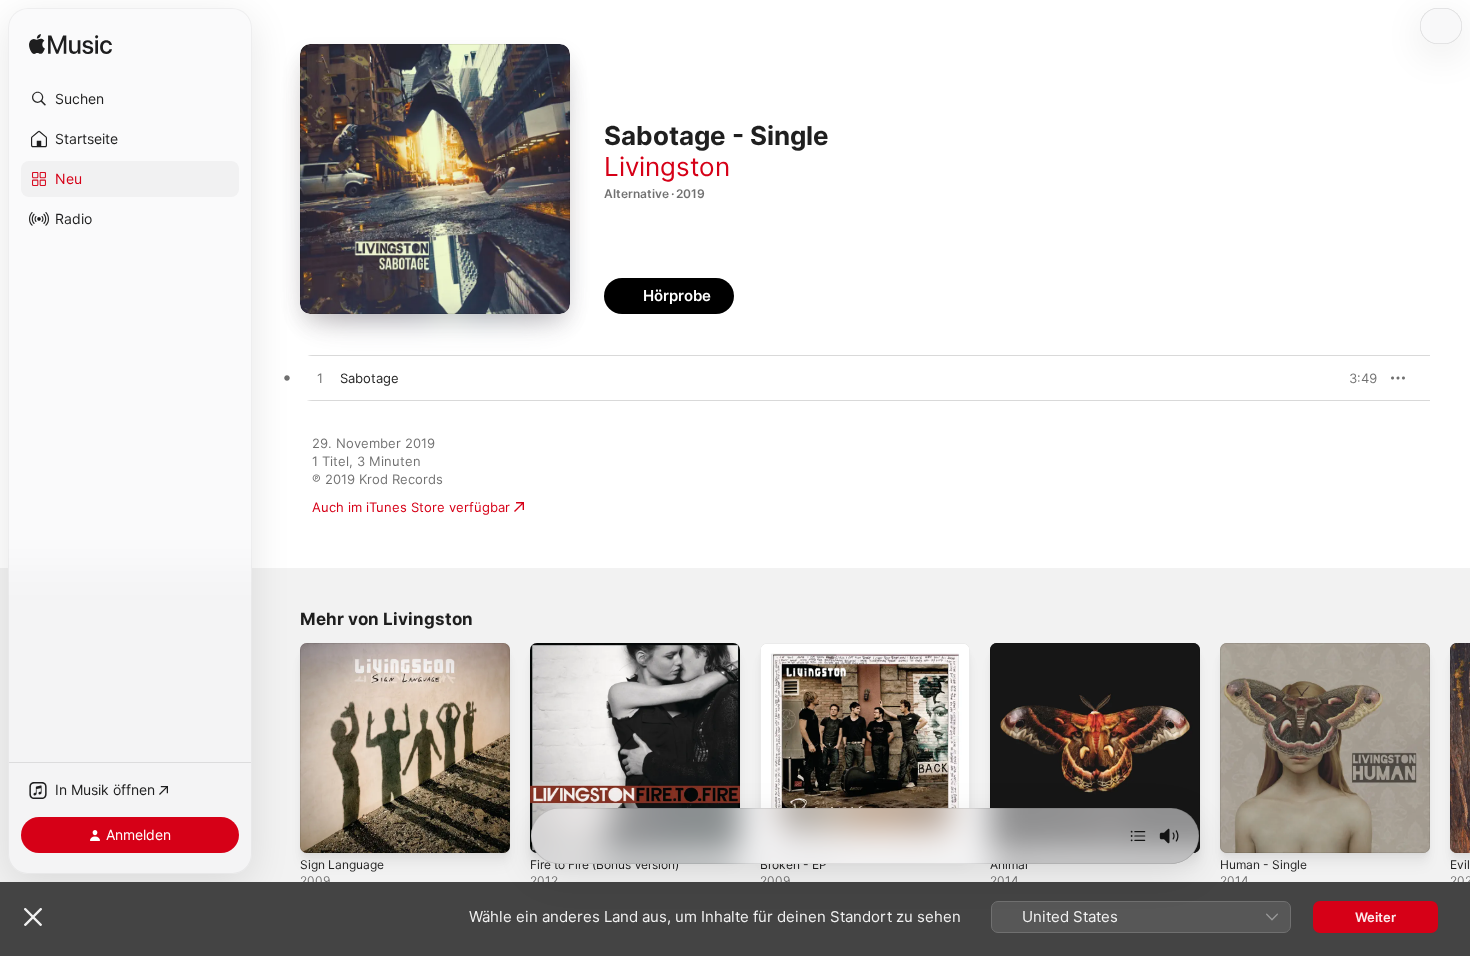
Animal (1010, 651)
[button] (130, 99)
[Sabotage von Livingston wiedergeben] (320, 379)
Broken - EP (797, 651)
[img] (70, 45)
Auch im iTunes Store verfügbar (411, 507)
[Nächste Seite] (1450, 748)
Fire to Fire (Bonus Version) (616, 651)
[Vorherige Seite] (280, 748)
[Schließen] (33, 917)
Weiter (1375, 917)
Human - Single (1268, 651)
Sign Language (346, 651)
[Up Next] (1138, 836)
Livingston (667, 166)
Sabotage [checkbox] (369, 378)
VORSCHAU (1349, 378)
